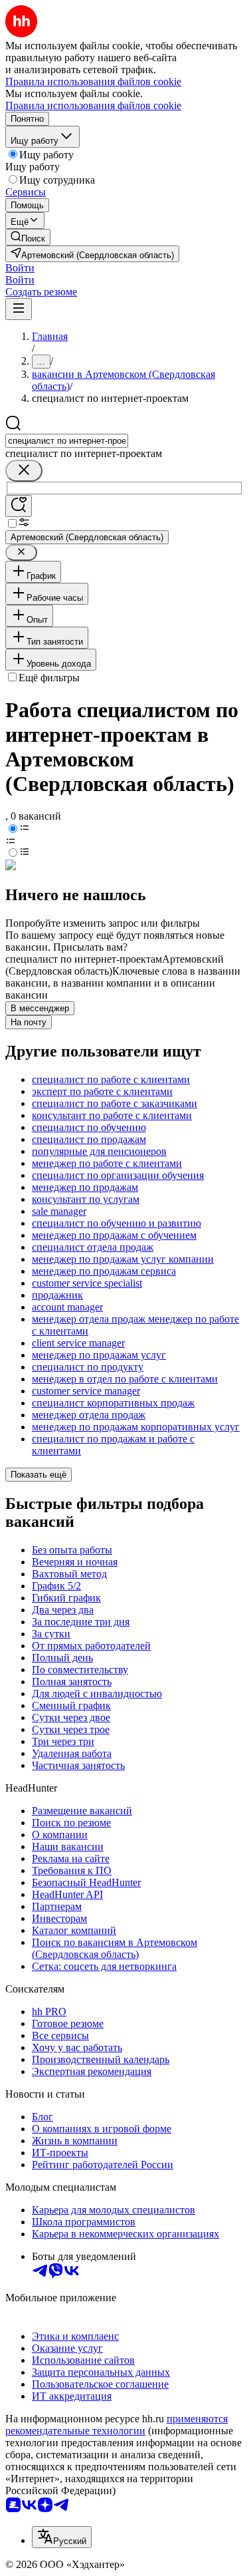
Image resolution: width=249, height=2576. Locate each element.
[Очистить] (24, 471)
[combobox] (67, 441)
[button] (20, 268)
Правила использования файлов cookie (93, 105)
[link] (28, 237)
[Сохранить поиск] (19, 506)
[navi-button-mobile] (19, 309)
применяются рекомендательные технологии (117, 2425)
